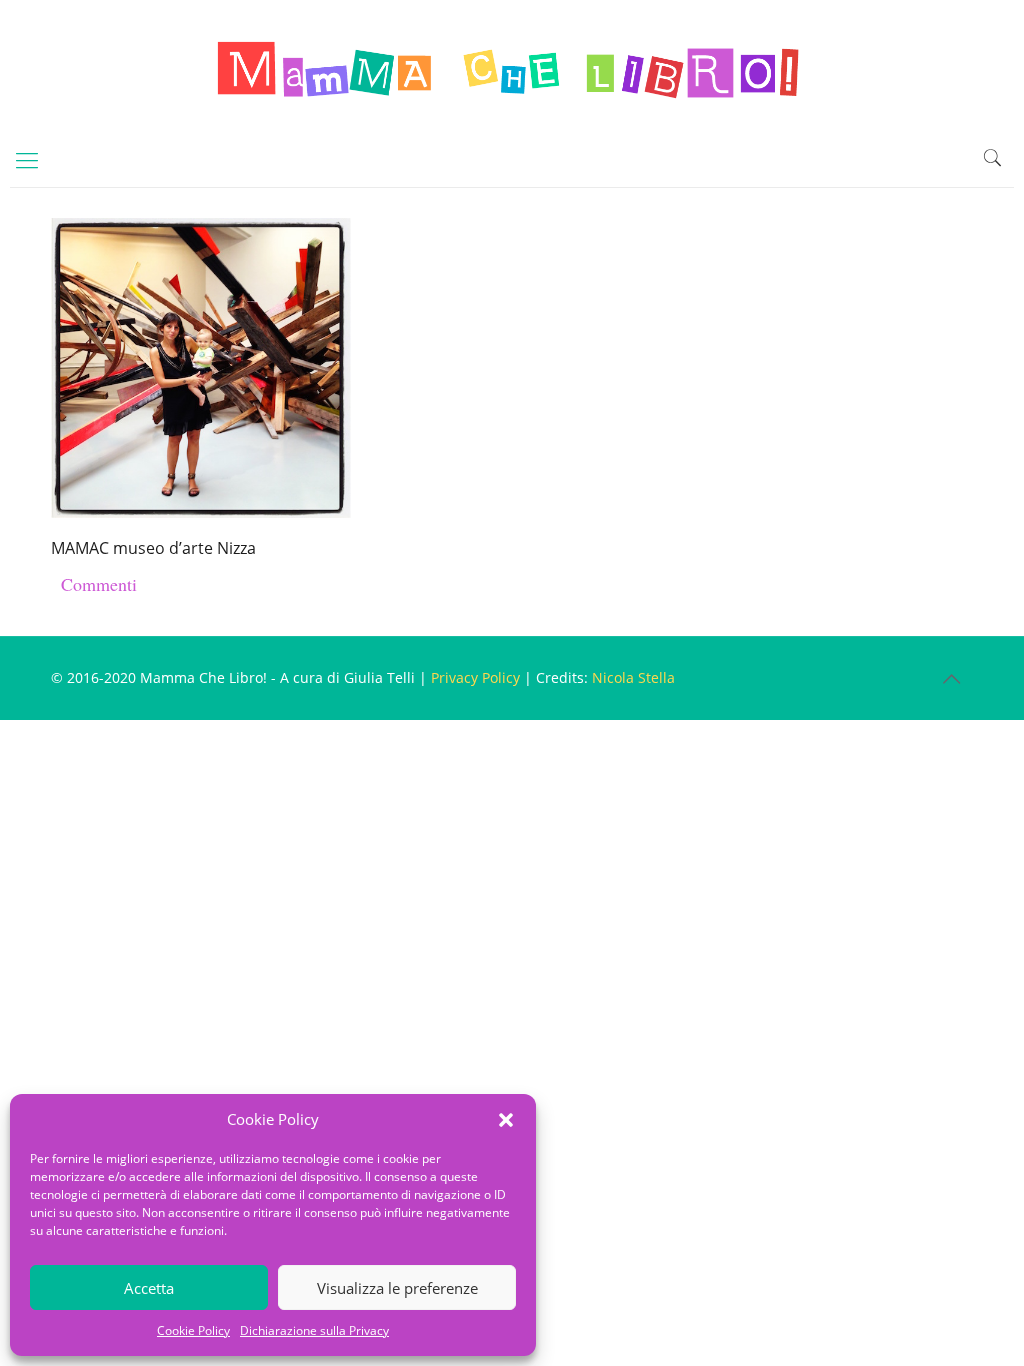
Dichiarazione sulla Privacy (314, 1330)
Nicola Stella (633, 677)
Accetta (149, 1288)
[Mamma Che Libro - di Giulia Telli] (512, 66)
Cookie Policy (193, 1330)
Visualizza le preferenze (397, 1288)
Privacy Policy (475, 677)
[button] (506, 1120)
